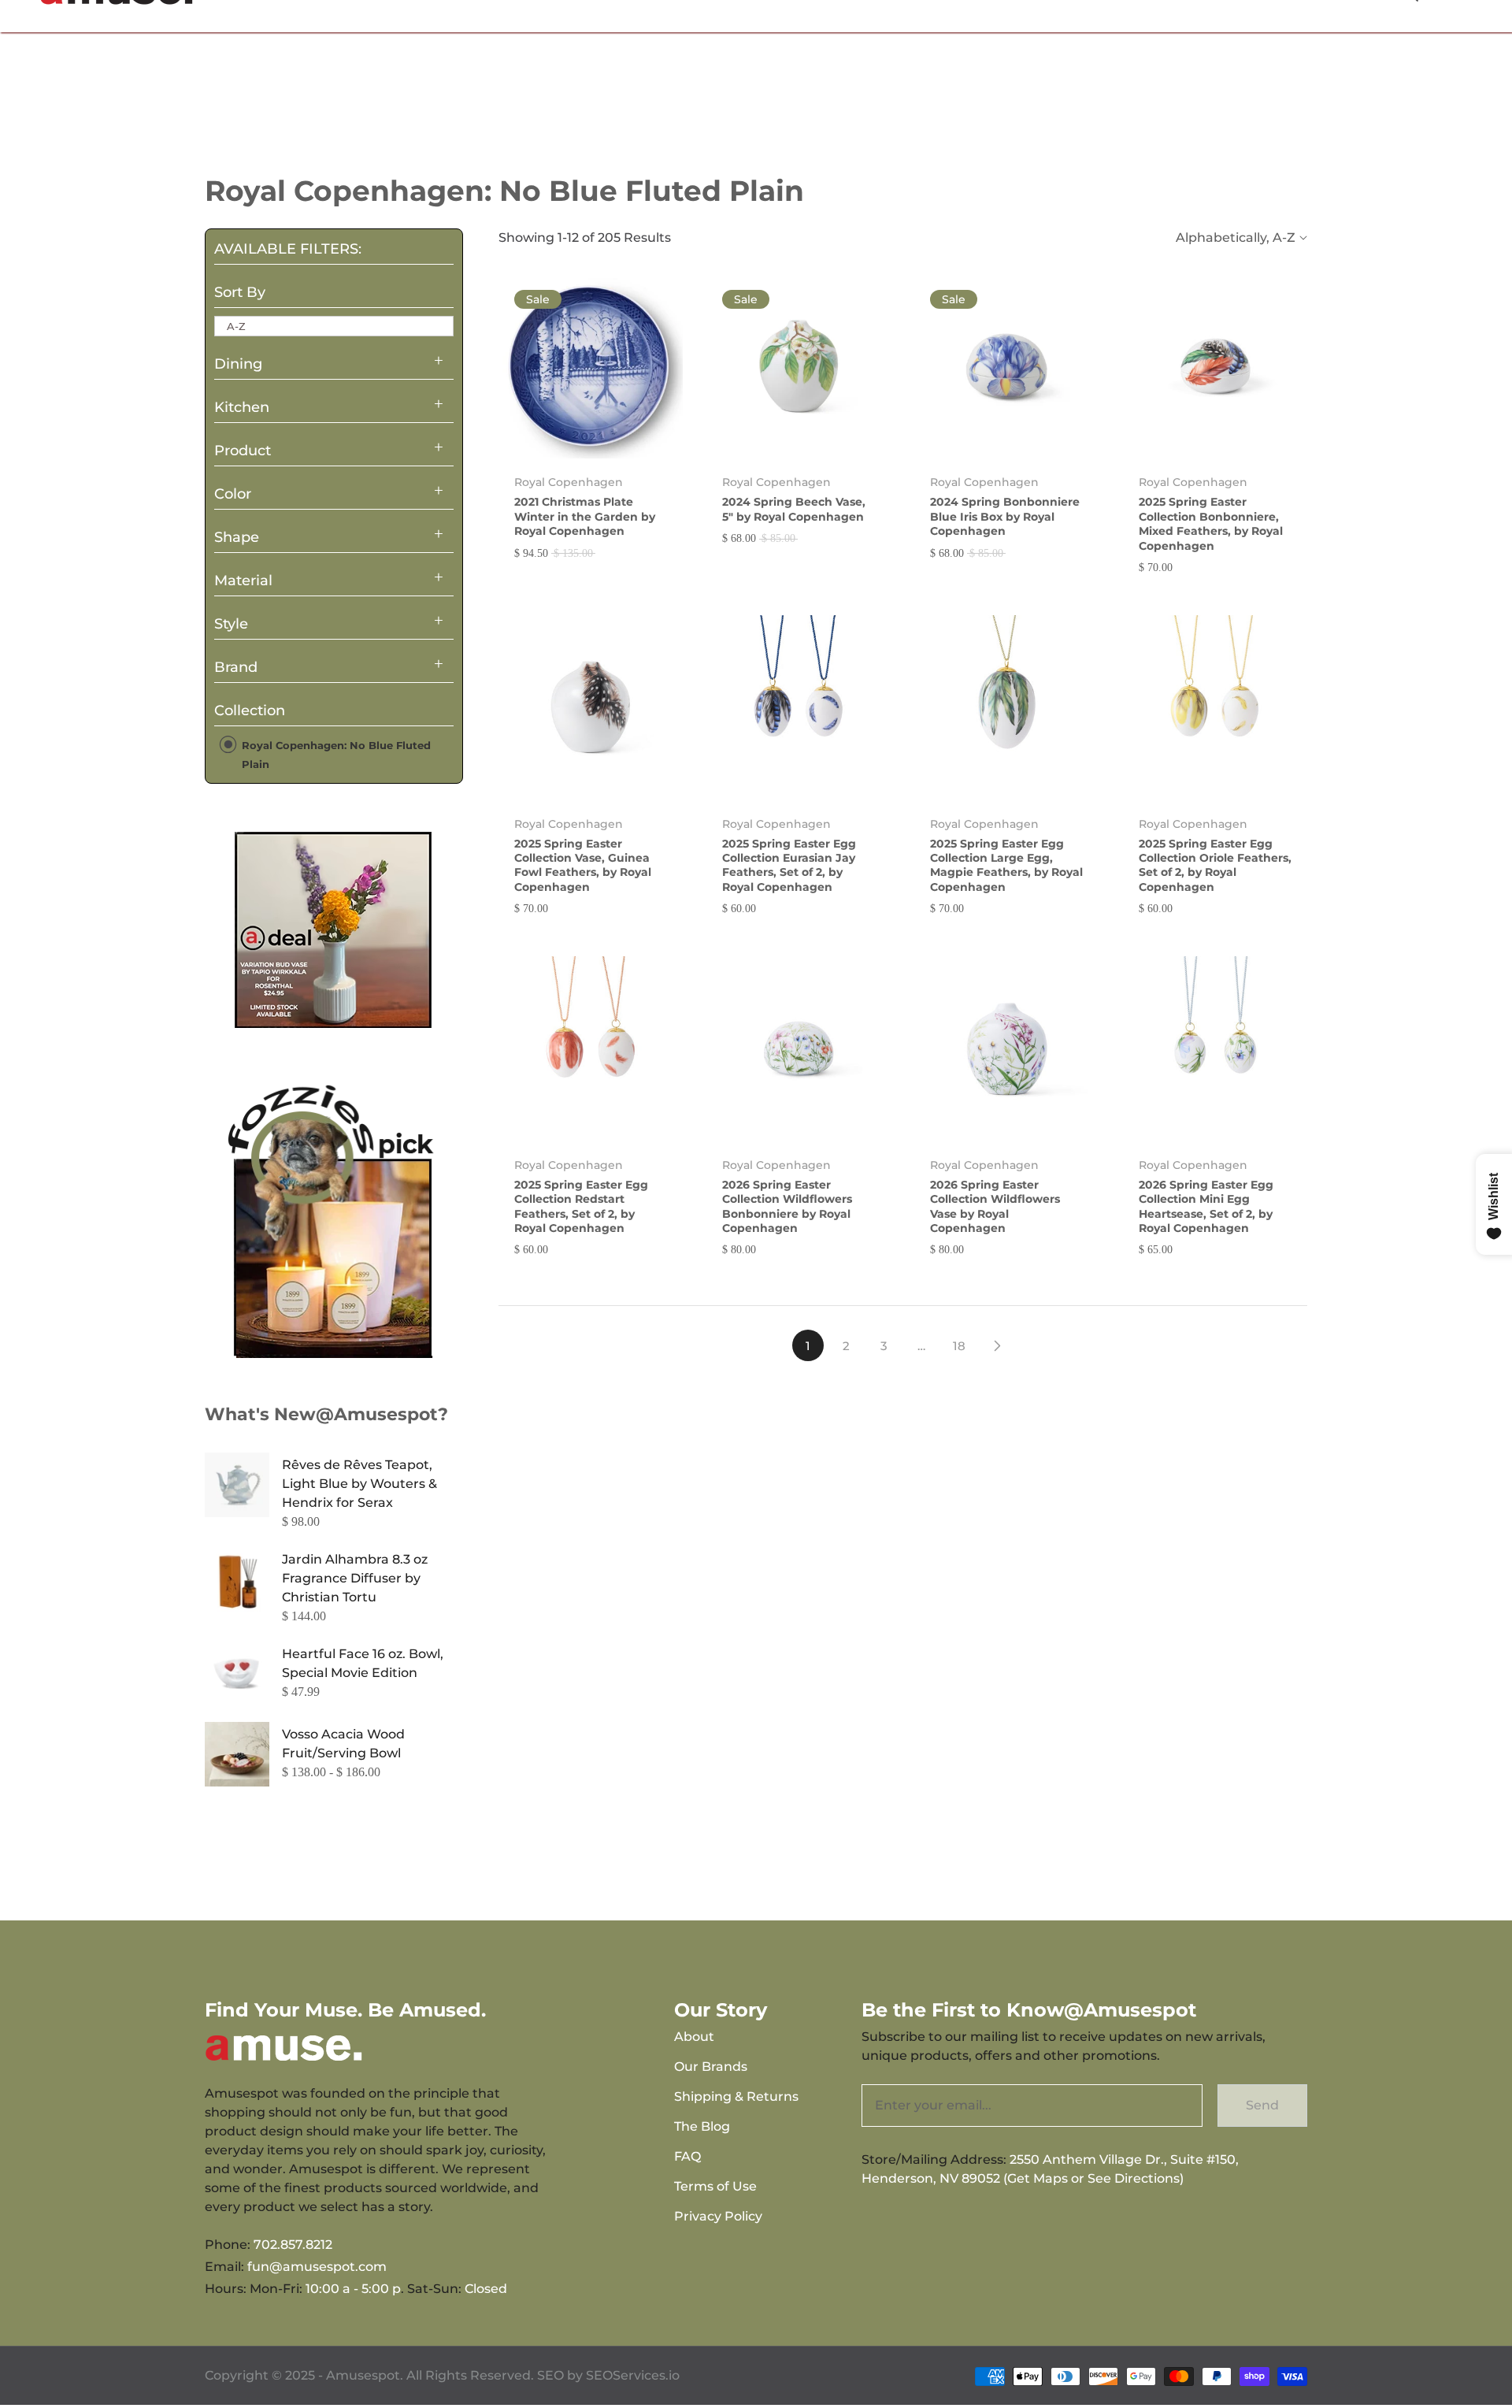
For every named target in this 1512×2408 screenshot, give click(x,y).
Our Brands (711, 2067)
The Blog (702, 2126)
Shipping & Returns (736, 2096)
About (694, 2037)
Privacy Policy (718, 2216)
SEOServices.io (633, 2375)
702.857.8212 (293, 2245)
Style (231, 624)
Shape (237, 537)
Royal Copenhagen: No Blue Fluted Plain (335, 755)
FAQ (687, 2156)
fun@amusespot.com (317, 2267)
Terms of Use (715, 2186)
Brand (236, 667)
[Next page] (997, 1345)
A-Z (236, 326)
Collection (250, 711)
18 (959, 1346)
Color (233, 494)
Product (243, 451)
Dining (238, 364)
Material (243, 581)
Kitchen (242, 407)
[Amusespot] (334, 929)
